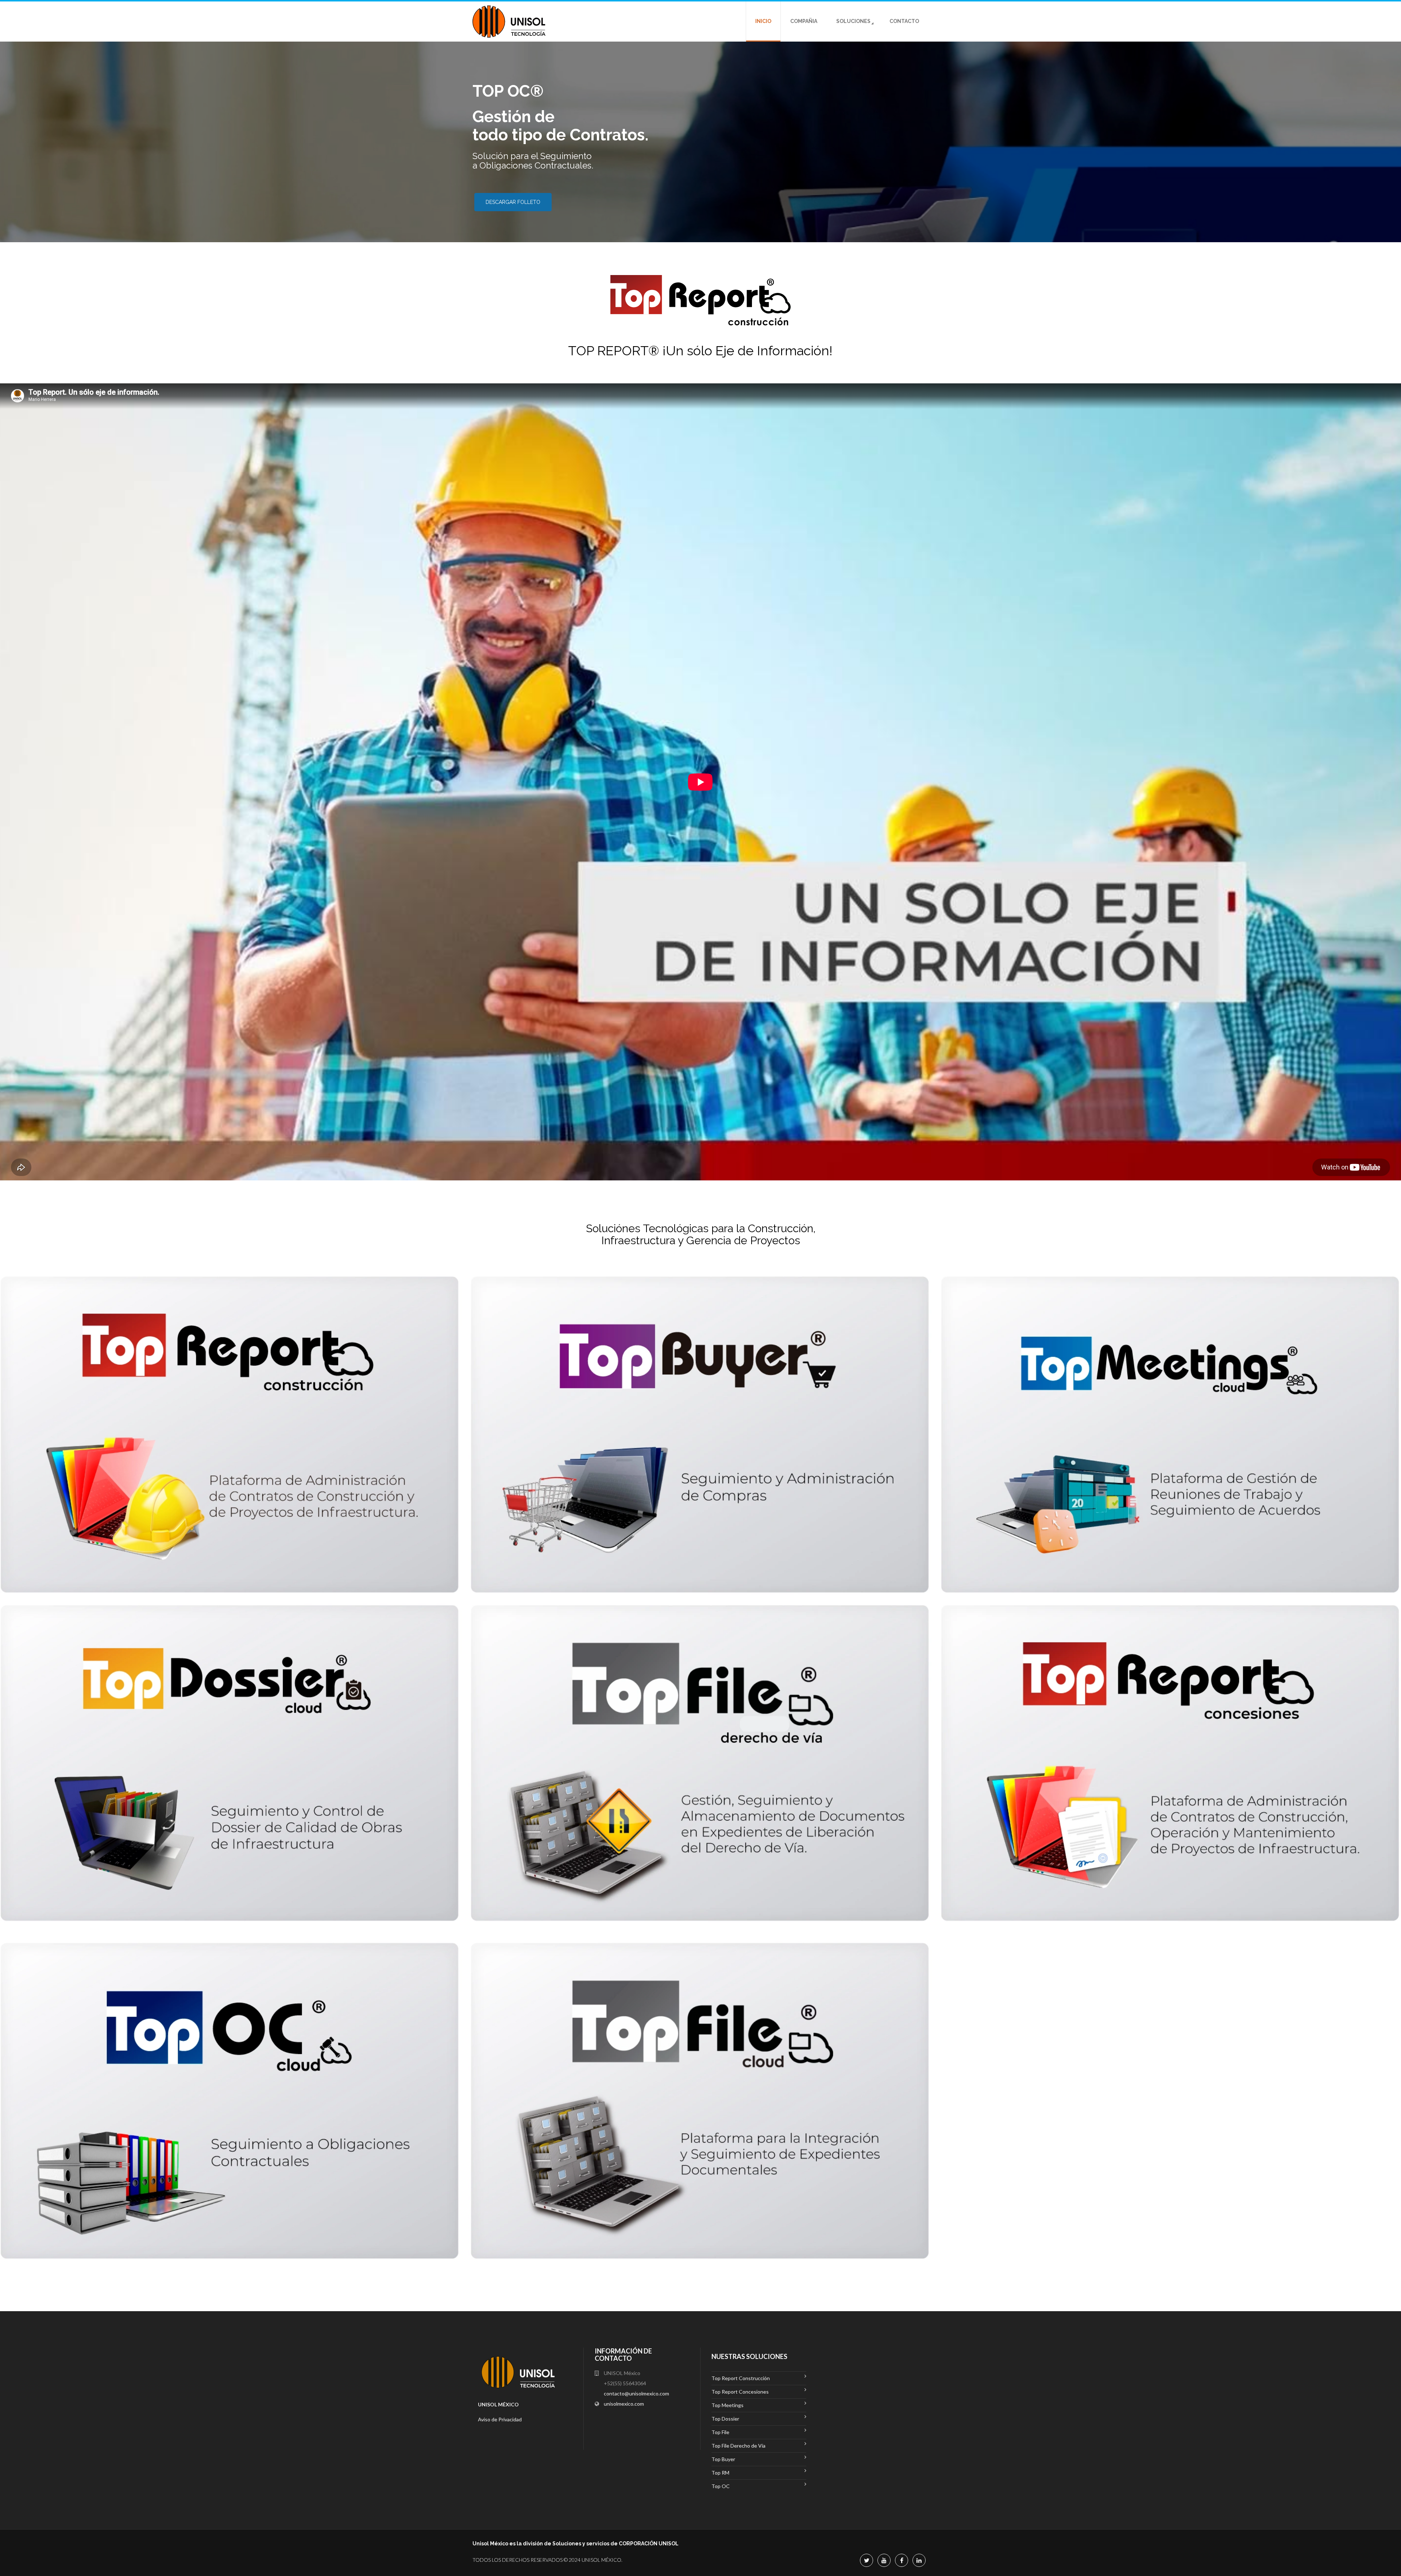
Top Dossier (725, 2419)
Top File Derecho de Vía (738, 2446)
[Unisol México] (509, 22)
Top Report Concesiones (740, 2392)
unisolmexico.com (624, 2404)
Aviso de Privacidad (500, 2419)
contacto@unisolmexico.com (636, 2393)
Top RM (720, 2473)
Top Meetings (727, 2405)
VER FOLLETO (503, 193)
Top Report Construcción (741, 2378)
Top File (720, 2432)
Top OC (721, 2486)
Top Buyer (723, 2459)
